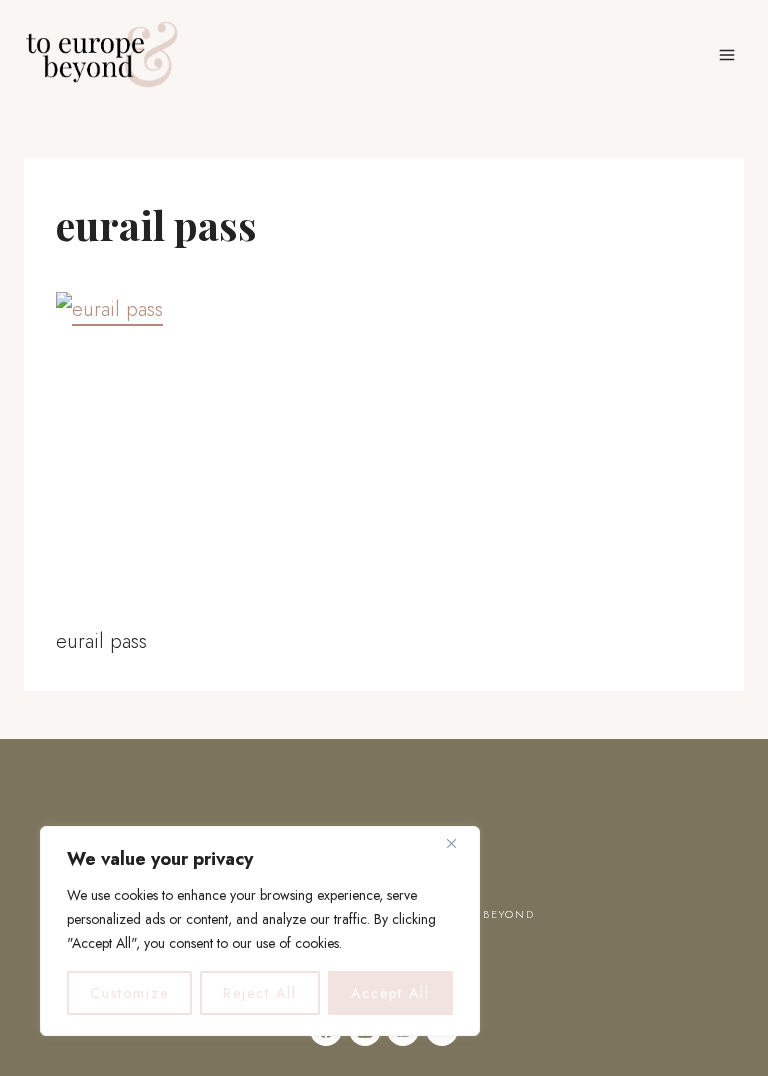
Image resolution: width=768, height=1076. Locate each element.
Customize (129, 993)
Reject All (260, 993)
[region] (260, 931)
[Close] (459, 843)
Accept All (390, 993)
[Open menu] (726, 54)
